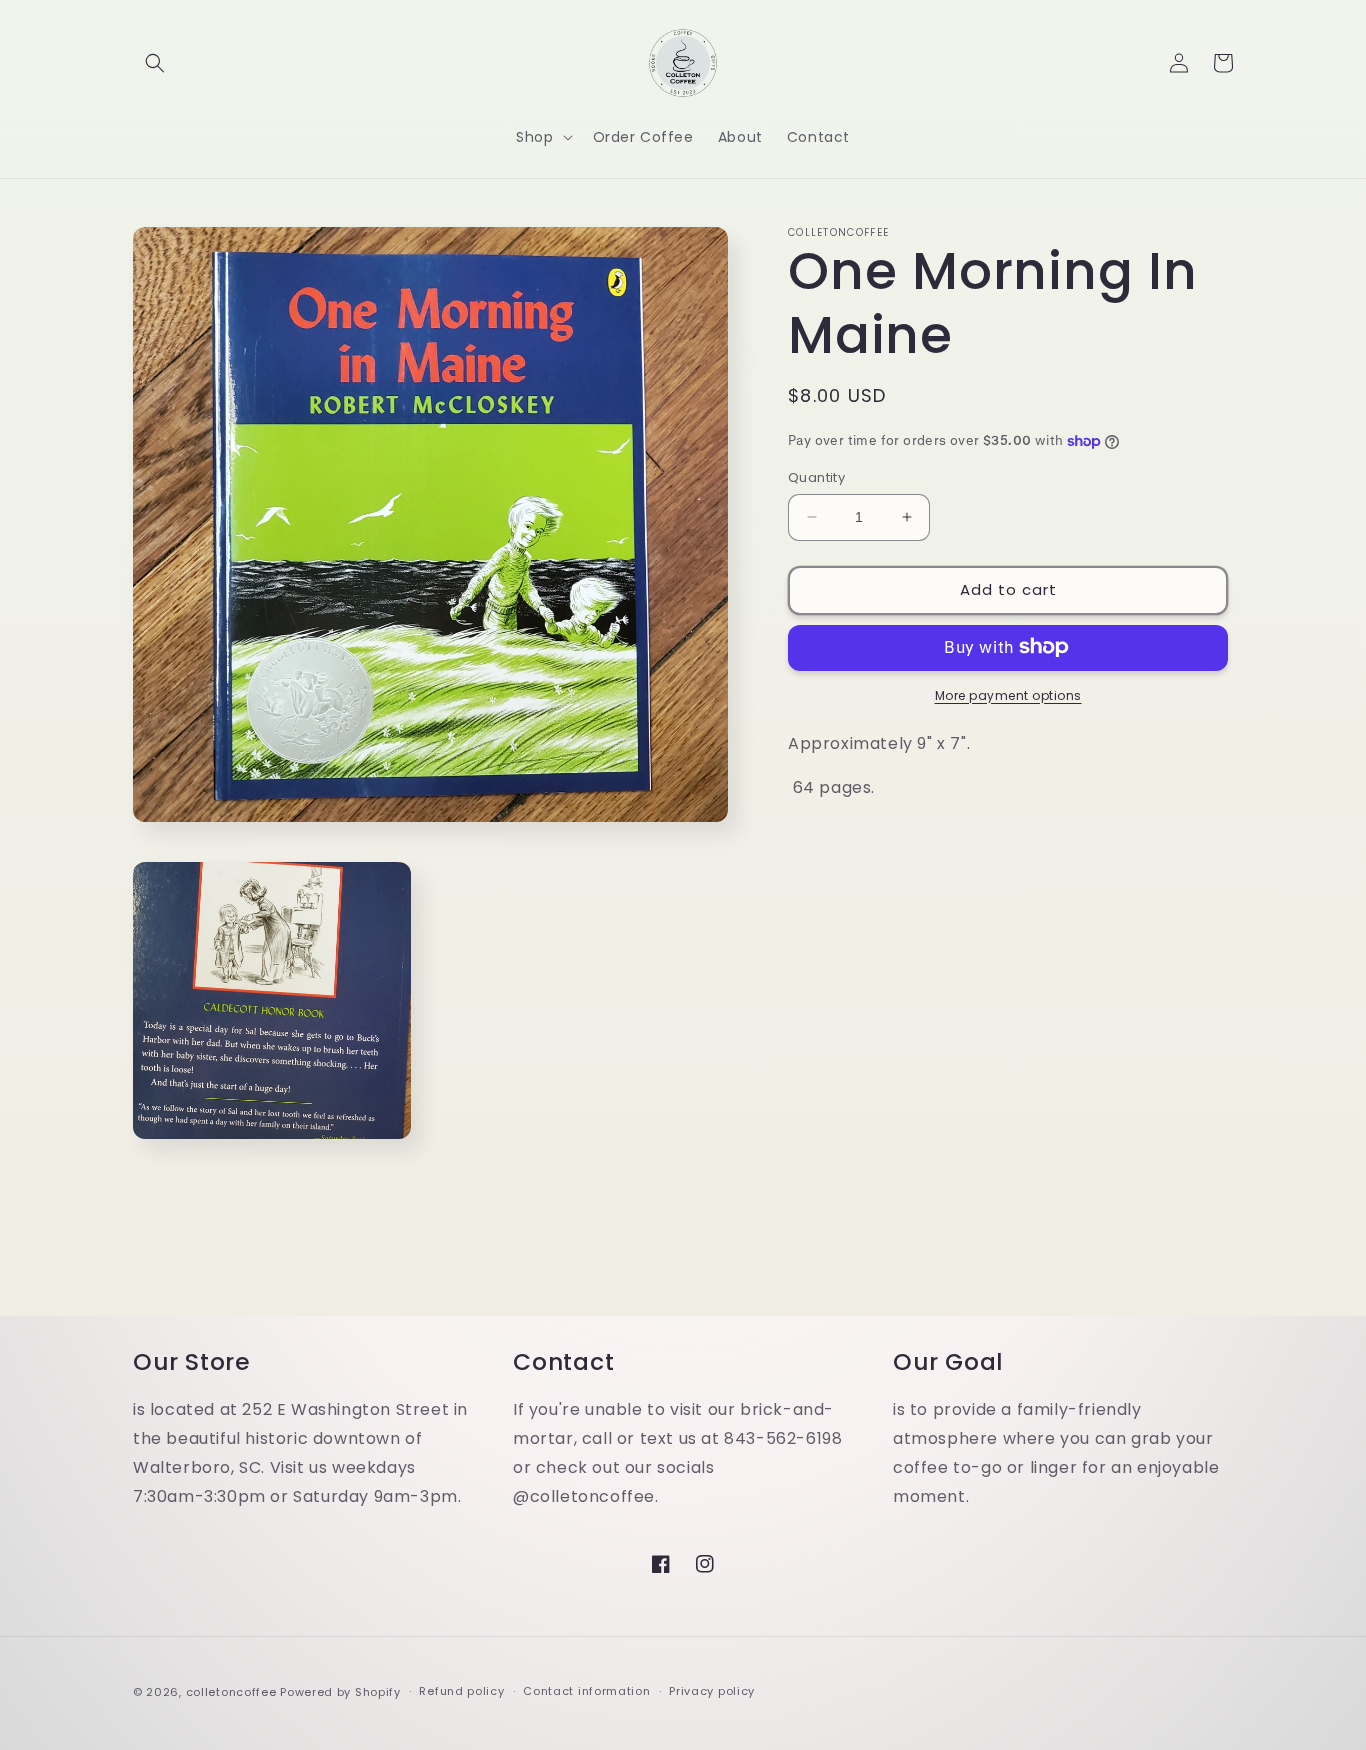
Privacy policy (712, 1691)
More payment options (1008, 694)
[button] (155, 63)
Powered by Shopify (340, 1692)
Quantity (816, 477)
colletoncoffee (231, 1692)
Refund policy (461, 1691)
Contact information (586, 1691)
